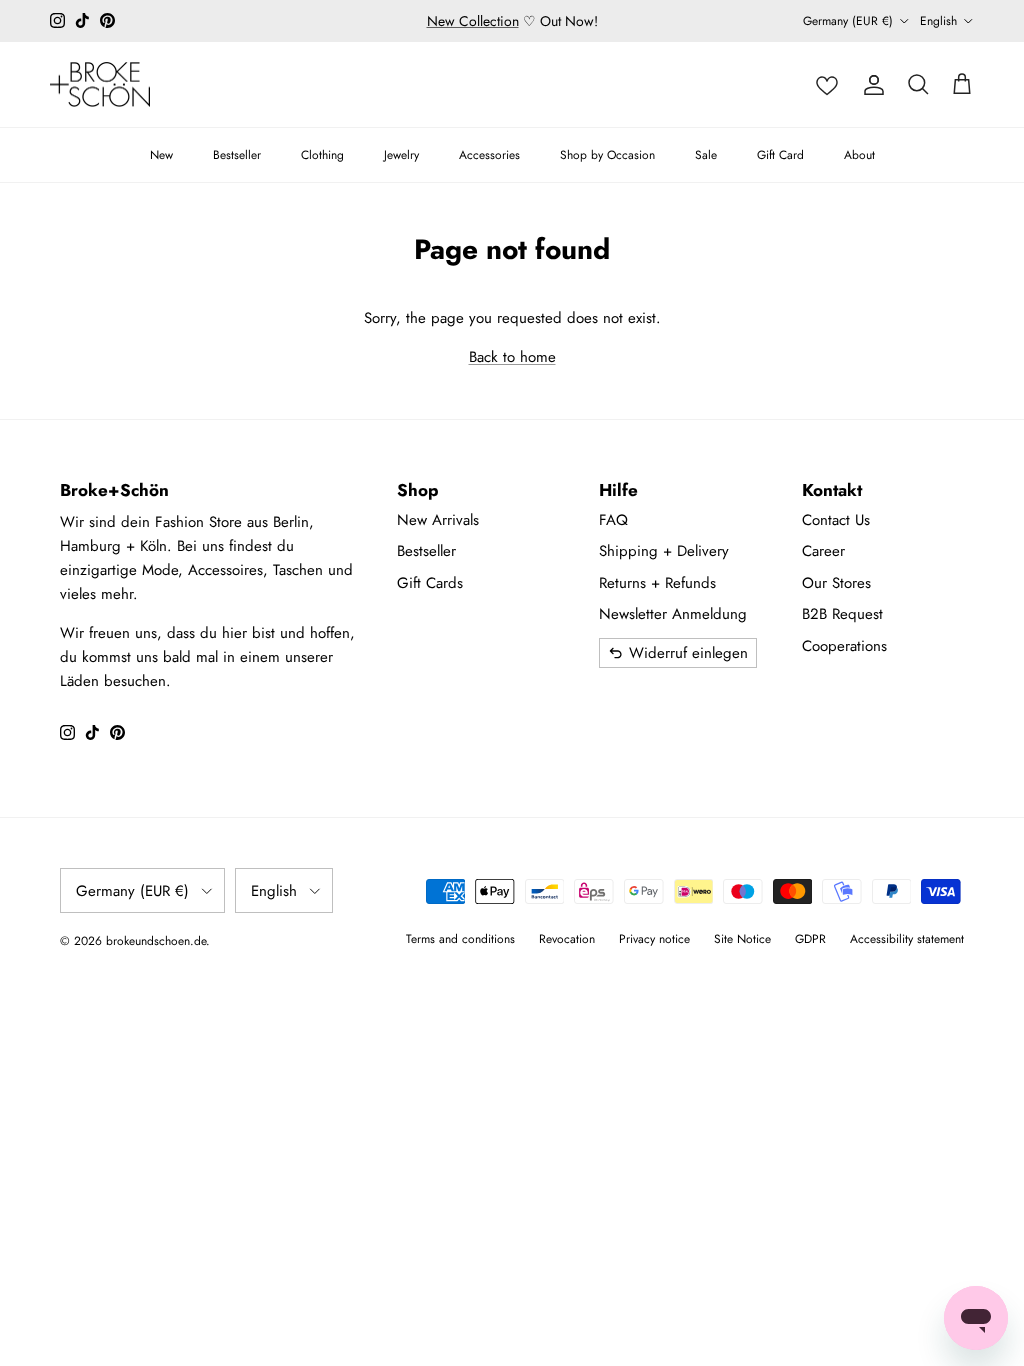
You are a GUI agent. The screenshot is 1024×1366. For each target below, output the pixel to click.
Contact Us (836, 520)
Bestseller (237, 155)
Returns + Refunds (657, 583)
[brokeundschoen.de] (100, 85)
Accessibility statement (907, 939)
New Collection (473, 21)
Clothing (322, 155)
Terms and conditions (460, 939)
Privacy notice (654, 939)
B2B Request (842, 614)
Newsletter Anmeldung (673, 614)
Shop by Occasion (607, 155)
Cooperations (844, 646)
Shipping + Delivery (664, 551)
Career (823, 551)
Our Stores (836, 583)
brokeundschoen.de (156, 941)
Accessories (489, 155)
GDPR (810, 939)
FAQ (613, 520)
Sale (706, 155)
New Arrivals (438, 520)
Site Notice (742, 939)
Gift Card (780, 155)
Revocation (567, 939)
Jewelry (401, 155)
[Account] (874, 85)
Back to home (512, 357)
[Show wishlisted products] (827, 85)
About (859, 155)
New (161, 155)
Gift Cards (430, 583)
